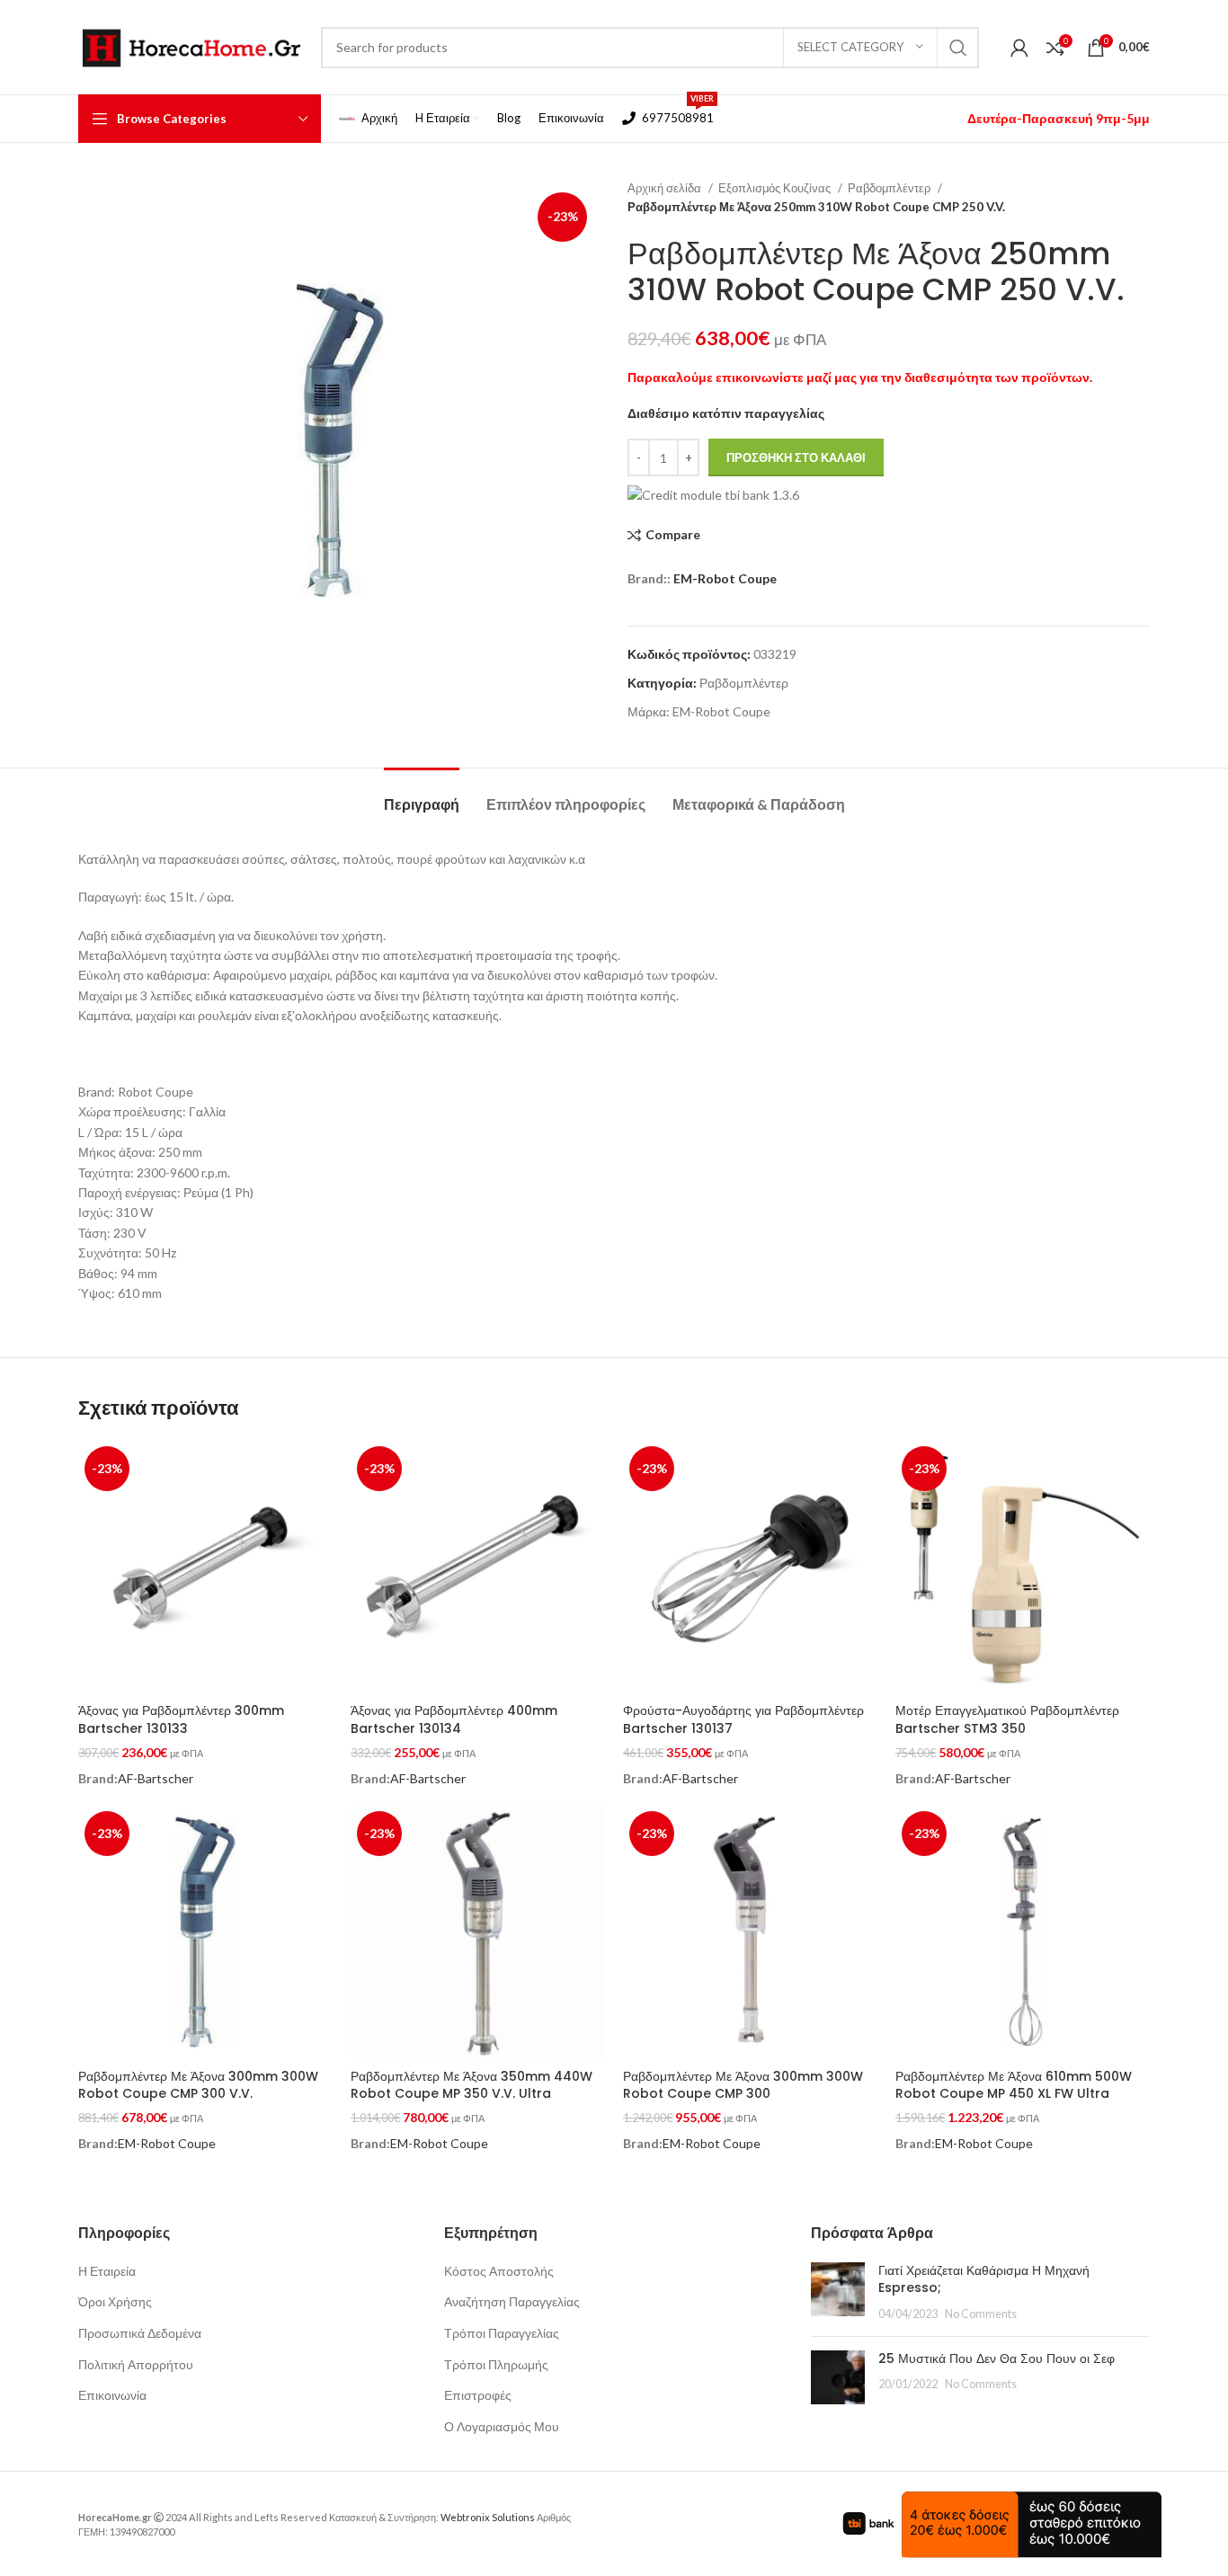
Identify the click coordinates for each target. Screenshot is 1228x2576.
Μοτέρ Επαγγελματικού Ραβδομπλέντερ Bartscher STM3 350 (1007, 1719)
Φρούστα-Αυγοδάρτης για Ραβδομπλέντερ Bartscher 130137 (743, 1719)
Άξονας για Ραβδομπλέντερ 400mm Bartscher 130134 (454, 1719)
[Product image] (205, 1567)
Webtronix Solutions (488, 2517)
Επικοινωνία (112, 2395)
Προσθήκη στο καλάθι (796, 457)
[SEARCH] (958, 48)
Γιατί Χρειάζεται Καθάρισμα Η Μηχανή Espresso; (984, 2279)
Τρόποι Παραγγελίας (502, 2333)
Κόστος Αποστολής (499, 2271)
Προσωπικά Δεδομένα (140, 2333)
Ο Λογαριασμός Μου (502, 2426)
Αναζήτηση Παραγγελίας (512, 2301)
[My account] (1019, 48)
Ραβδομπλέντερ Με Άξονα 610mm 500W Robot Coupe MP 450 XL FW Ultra (1014, 2085)
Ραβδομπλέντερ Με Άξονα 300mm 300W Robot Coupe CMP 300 (743, 2085)
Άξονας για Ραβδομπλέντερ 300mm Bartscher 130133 (181, 1719)
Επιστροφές (478, 2395)
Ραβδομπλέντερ (890, 188)
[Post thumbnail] (838, 2292)
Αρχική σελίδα (666, 188)
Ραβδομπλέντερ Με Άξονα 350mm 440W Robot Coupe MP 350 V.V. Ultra (472, 2085)
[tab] (422, 795)
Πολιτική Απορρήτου (136, 2364)
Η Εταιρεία (107, 2271)
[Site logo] (191, 45)
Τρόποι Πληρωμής (496, 2364)
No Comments (981, 2314)
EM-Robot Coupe (725, 578)
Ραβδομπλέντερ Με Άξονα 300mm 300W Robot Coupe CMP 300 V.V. (198, 2085)
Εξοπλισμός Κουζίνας (776, 188)
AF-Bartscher (156, 1778)
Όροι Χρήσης (115, 2301)
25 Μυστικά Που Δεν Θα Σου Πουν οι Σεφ (997, 2358)
